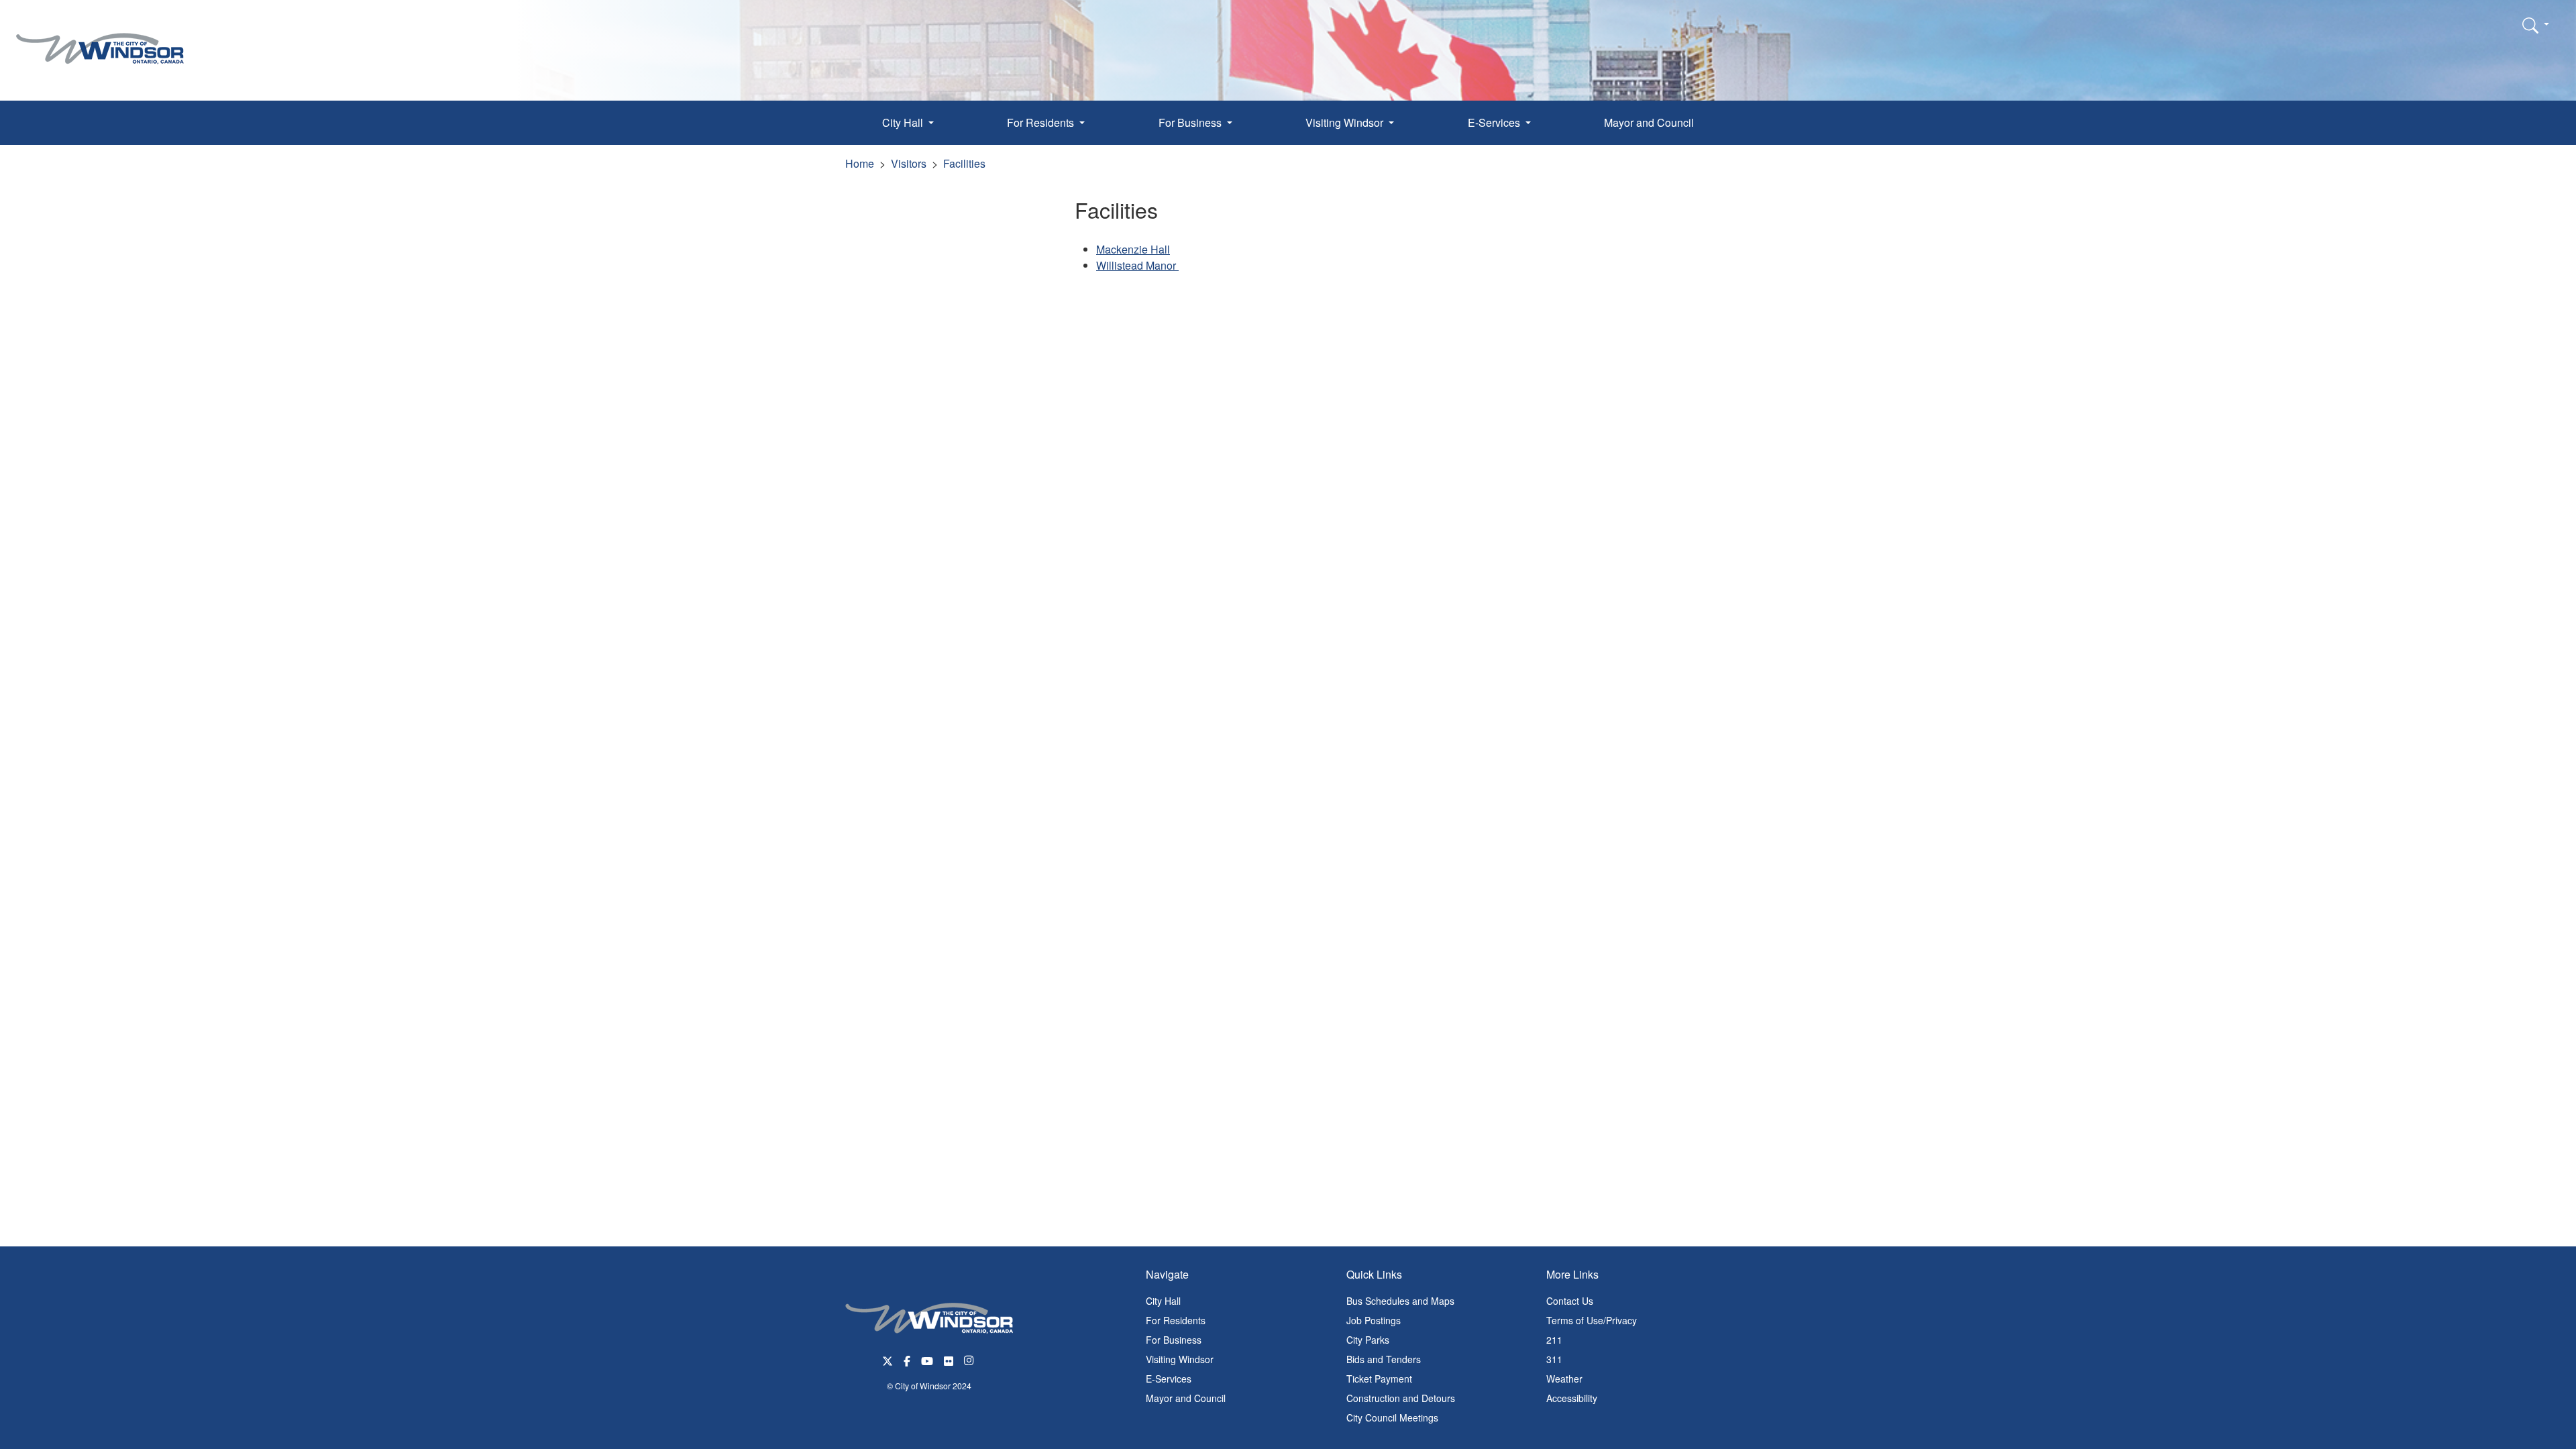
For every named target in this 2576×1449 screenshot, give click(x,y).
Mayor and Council (1649, 122)
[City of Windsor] (100, 39)
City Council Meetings (1392, 1417)
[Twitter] (888, 1359)
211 (1554, 1340)
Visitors (909, 163)
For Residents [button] (1042, 122)
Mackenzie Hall (1133, 249)
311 (1554, 1359)
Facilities (964, 163)
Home (860, 163)
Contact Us (1570, 1301)
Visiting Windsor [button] (1346, 122)
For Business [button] (1191, 122)
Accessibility (1572, 1398)
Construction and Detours (1401, 1398)
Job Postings (1374, 1320)
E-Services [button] (1495, 122)
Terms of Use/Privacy (1592, 1320)
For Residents (1176, 1320)
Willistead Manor (1137, 265)
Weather (1564, 1379)
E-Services (1169, 1379)
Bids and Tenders (1384, 1359)
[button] (2536, 25)
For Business (1174, 1340)
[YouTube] (927, 1359)
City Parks (1368, 1340)
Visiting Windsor (1180, 1359)
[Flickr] (949, 1359)
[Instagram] (970, 1359)
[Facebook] (907, 1359)
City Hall (1163, 1301)
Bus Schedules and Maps (1400, 1301)
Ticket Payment (1379, 1379)
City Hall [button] (904, 122)
